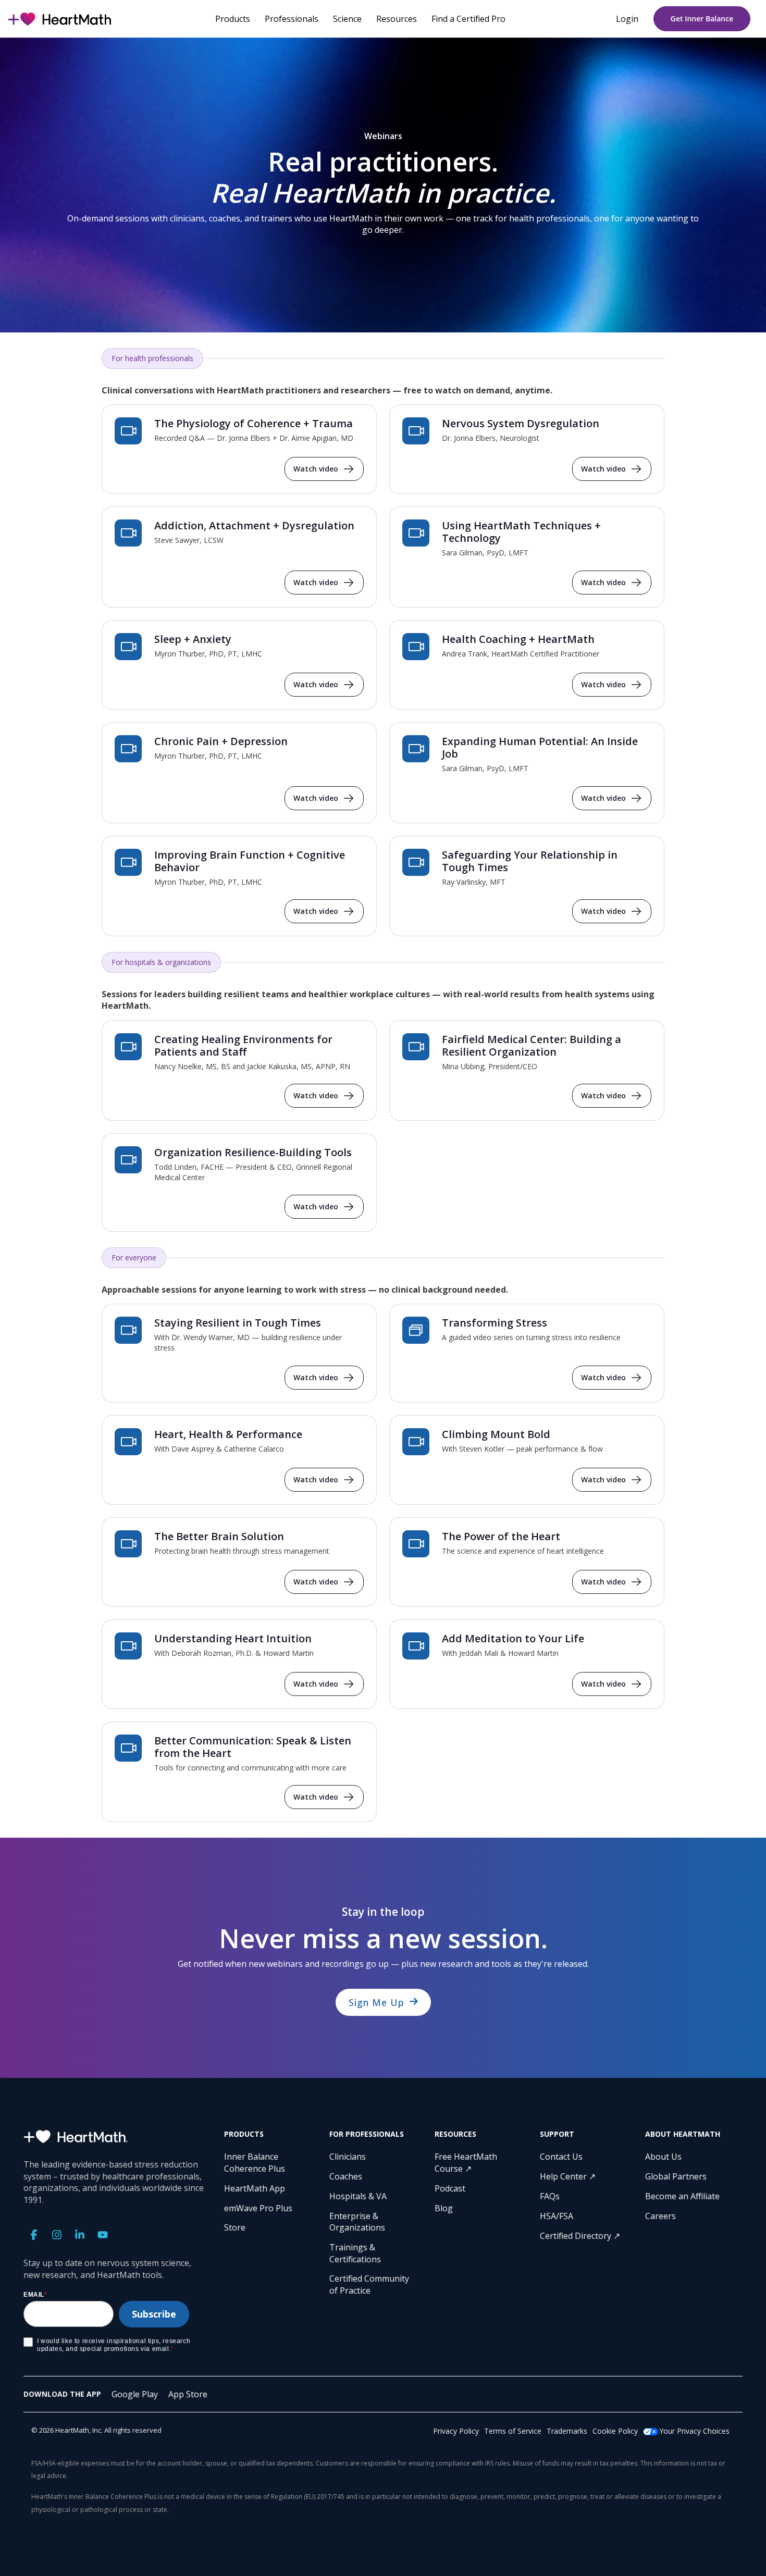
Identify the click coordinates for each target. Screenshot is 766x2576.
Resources (397, 19)
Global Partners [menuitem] (676, 2176)
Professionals (292, 19)
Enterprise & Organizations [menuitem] (357, 2222)
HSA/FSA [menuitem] (557, 2216)
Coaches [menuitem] (346, 2176)
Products (233, 19)
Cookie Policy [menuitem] (615, 2431)
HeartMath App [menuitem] (255, 2188)
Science (347, 19)
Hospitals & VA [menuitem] (358, 2196)
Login (627, 19)
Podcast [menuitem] (450, 2188)
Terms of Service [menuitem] (513, 2431)
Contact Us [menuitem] (561, 2157)
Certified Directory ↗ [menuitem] (580, 2236)
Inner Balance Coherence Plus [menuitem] (255, 2162)
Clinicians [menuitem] (348, 2157)
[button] (35, 2236)
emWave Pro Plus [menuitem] (258, 2208)
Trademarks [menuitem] (567, 2431)
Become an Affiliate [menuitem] (682, 2196)
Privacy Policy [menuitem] (456, 2431)
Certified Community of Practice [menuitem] (370, 2284)
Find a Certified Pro (468, 19)
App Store (188, 2394)
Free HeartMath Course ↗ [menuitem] (467, 2162)
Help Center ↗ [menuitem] (568, 2176)
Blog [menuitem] (444, 2208)
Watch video (316, 469)
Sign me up (376, 2002)
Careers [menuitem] (660, 2216)
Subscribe (154, 2314)
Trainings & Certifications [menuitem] (355, 2253)
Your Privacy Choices (694, 2431)
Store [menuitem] (235, 2227)
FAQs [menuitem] (550, 2196)
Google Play (135, 2394)
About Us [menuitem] (663, 2157)
